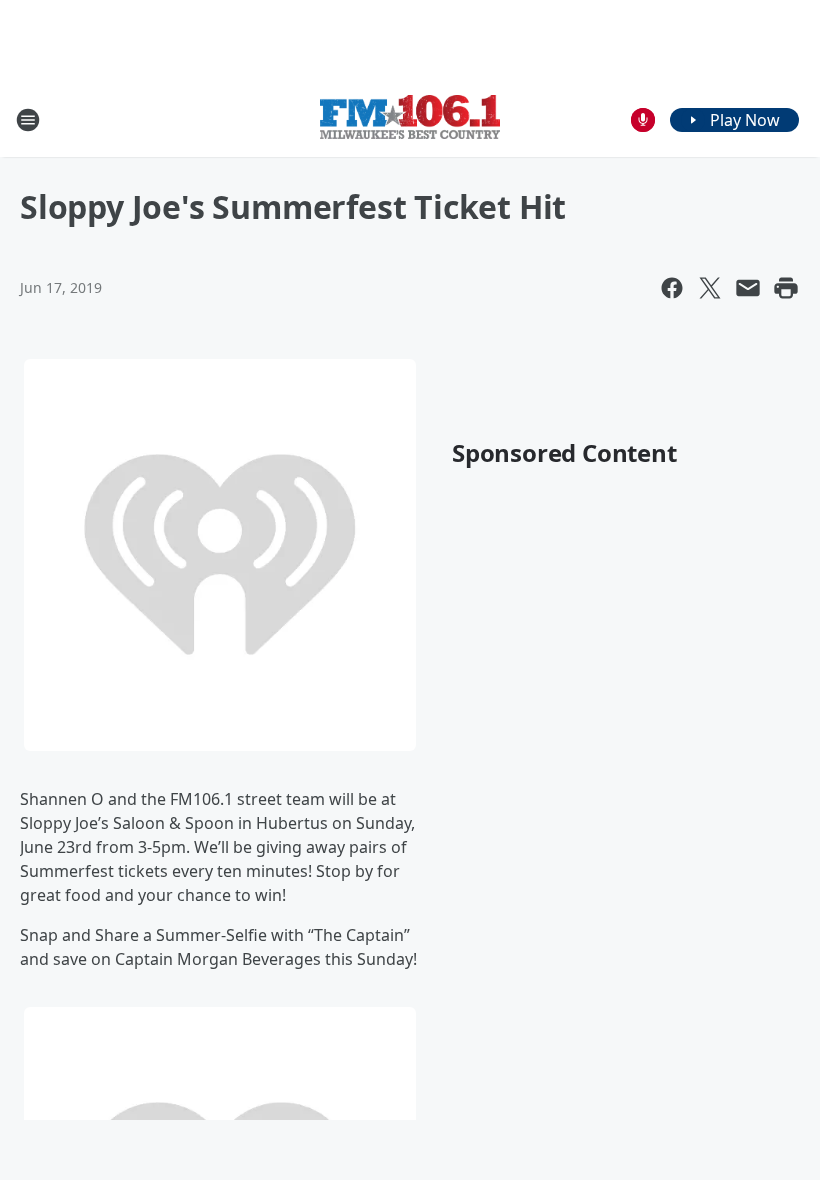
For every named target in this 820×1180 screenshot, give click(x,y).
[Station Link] (410, 119)
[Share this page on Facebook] (672, 288)
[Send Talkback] (643, 120)
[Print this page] (786, 288)
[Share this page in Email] (748, 288)
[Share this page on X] (710, 288)
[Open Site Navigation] (28, 120)
